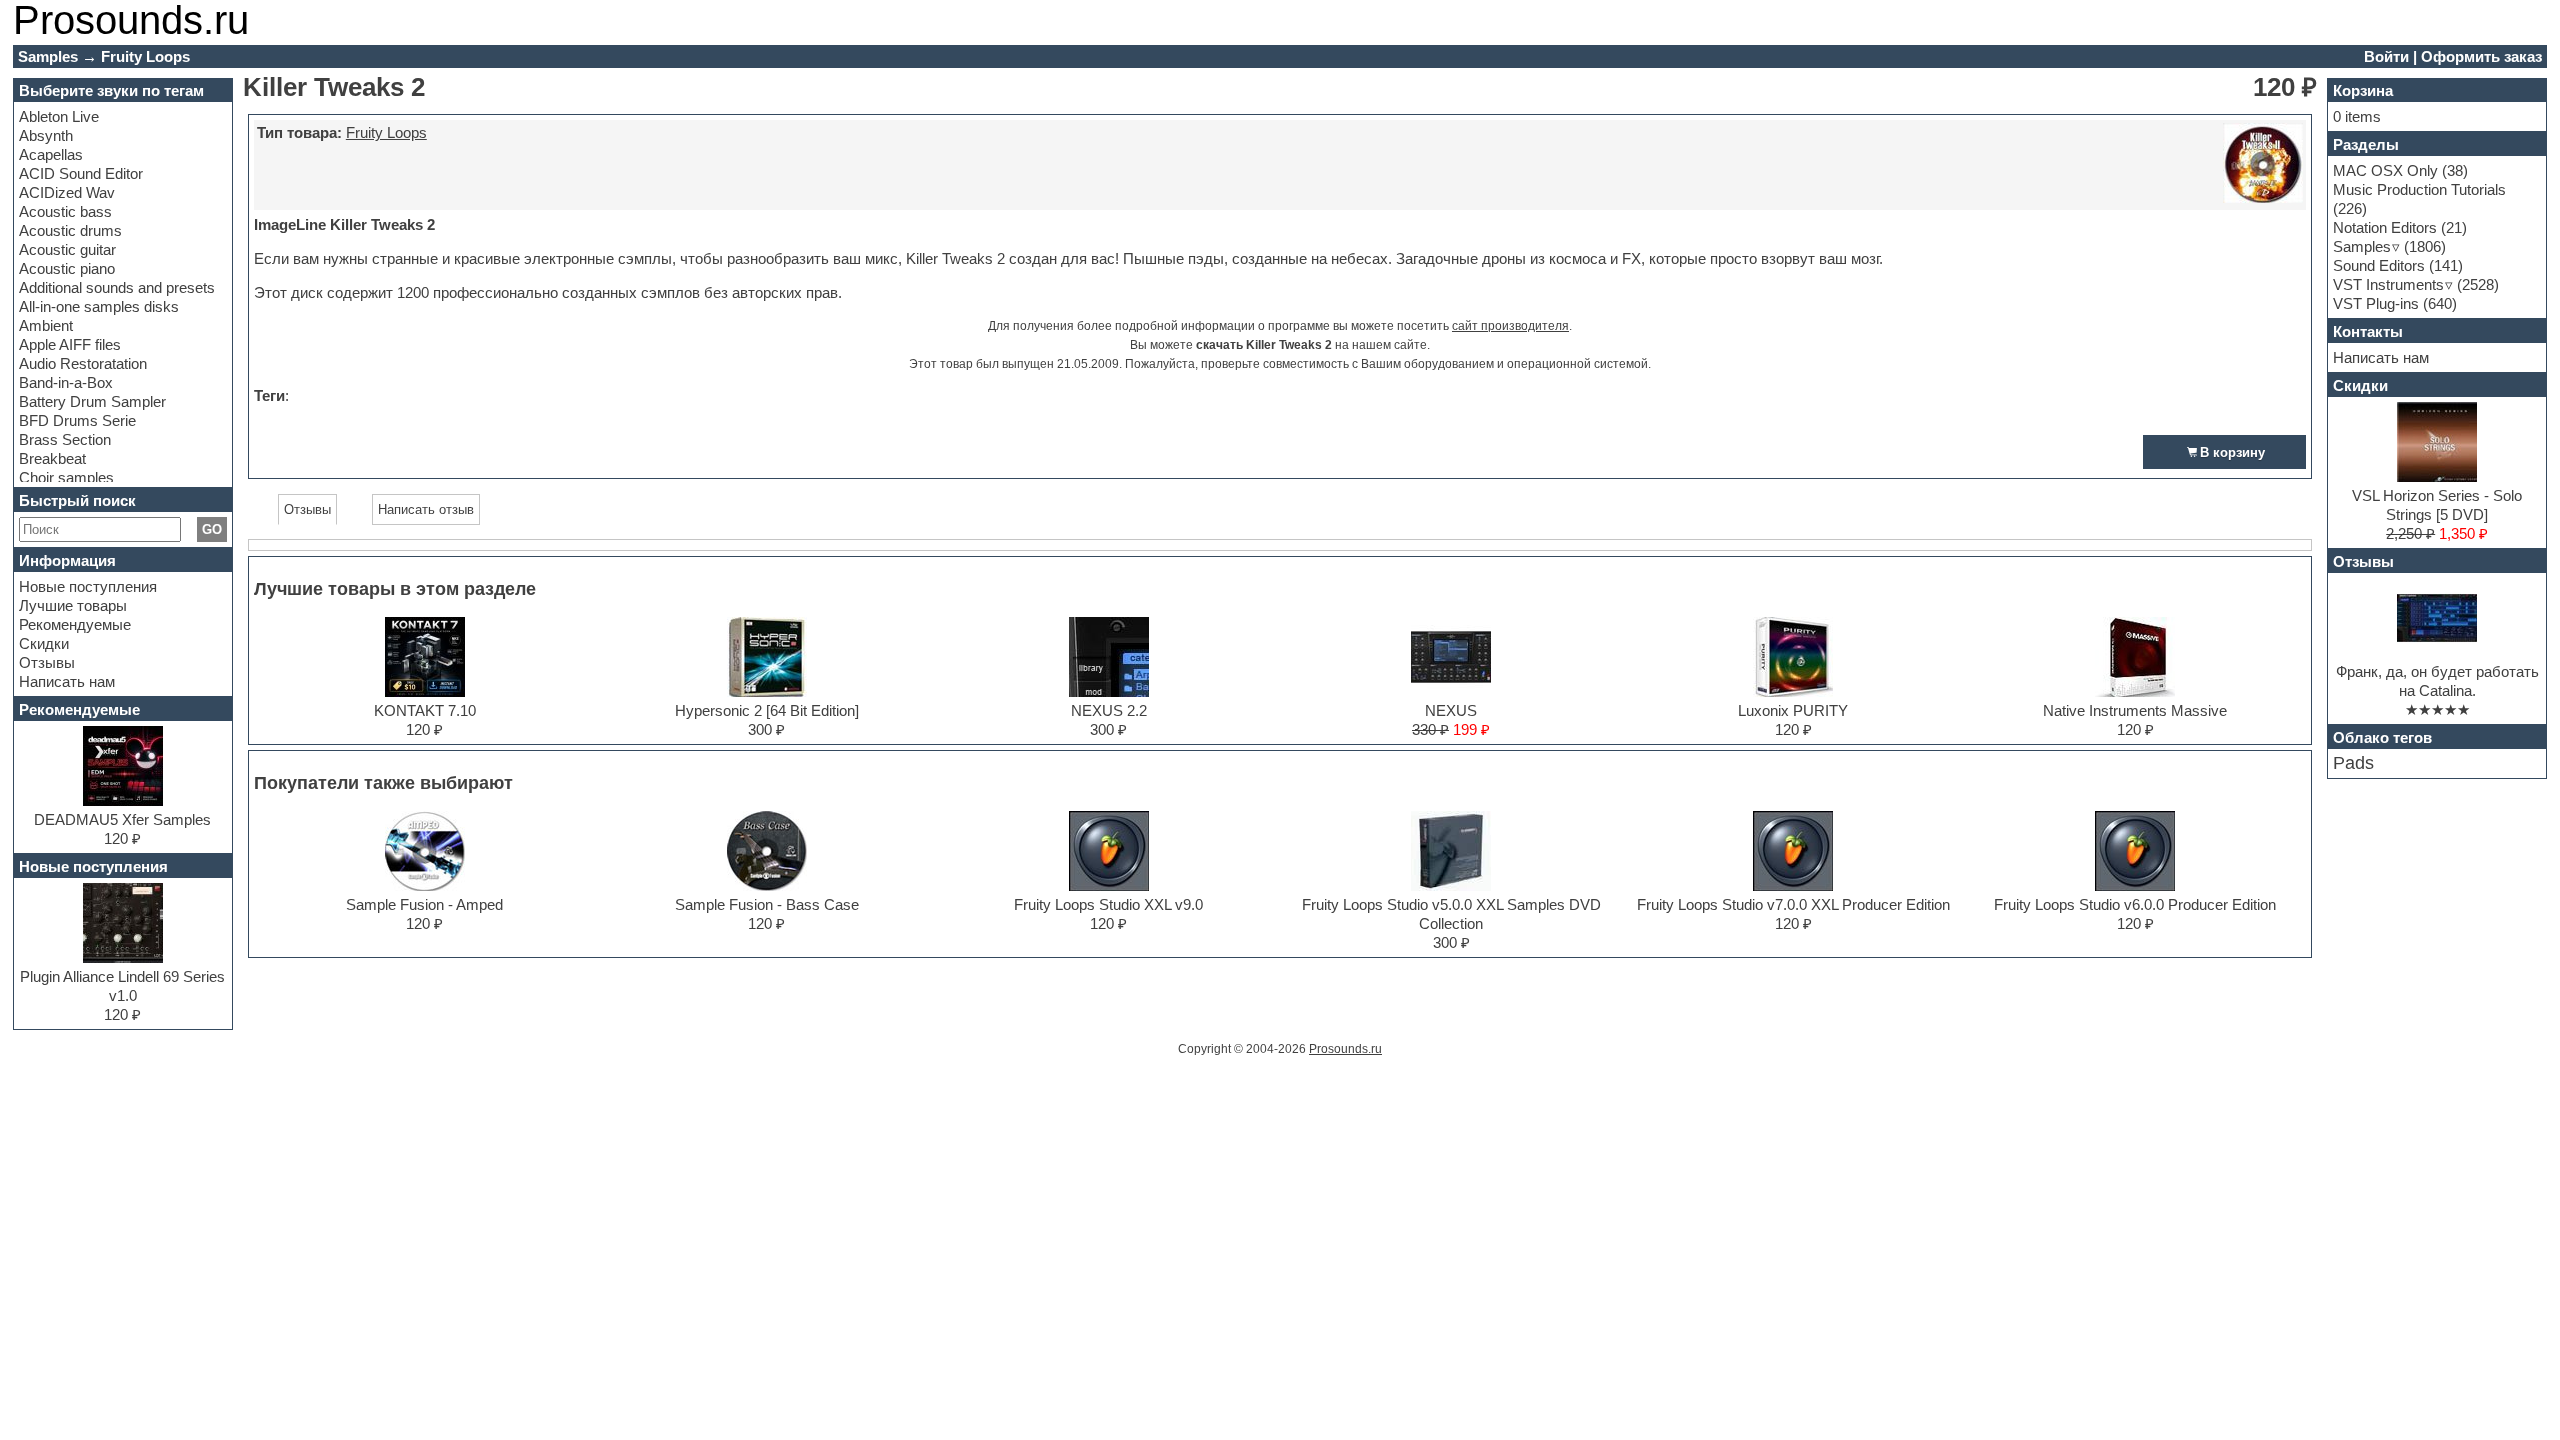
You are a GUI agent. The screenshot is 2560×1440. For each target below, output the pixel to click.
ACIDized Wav (67, 192)
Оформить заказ (2481, 56)
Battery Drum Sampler (92, 401)
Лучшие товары (73, 605)
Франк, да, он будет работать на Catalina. (2437, 681)
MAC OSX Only (2385, 170)
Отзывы (47, 662)
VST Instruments (2388, 284)
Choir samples (66, 477)
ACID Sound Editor (81, 173)
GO (212, 529)
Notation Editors (2385, 227)
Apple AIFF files (70, 344)
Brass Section (65, 439)
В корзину (2232, 452)
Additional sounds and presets (117, 287)
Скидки (44, 643)
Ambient (46, 325)
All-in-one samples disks (99, 306)
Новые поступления (88, 586)
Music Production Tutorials (2419, 189)
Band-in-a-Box (66, 382)
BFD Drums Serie (77, 420)
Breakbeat (52, 458)
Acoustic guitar (67, 249)
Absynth (46, 135)
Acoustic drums (70, 230)
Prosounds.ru (1345, 1049)
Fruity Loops (386, 132)
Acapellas (51, 154)
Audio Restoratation (83, 363)
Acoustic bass (65, 211)
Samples (2362, 246)
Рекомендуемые (75, 624)
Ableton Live (59, 116)
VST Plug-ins (2376, 303)
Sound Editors (2379, 265)
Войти (2386, 56)
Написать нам (67, 681)
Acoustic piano (67, 268)
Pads (2353, 763)
